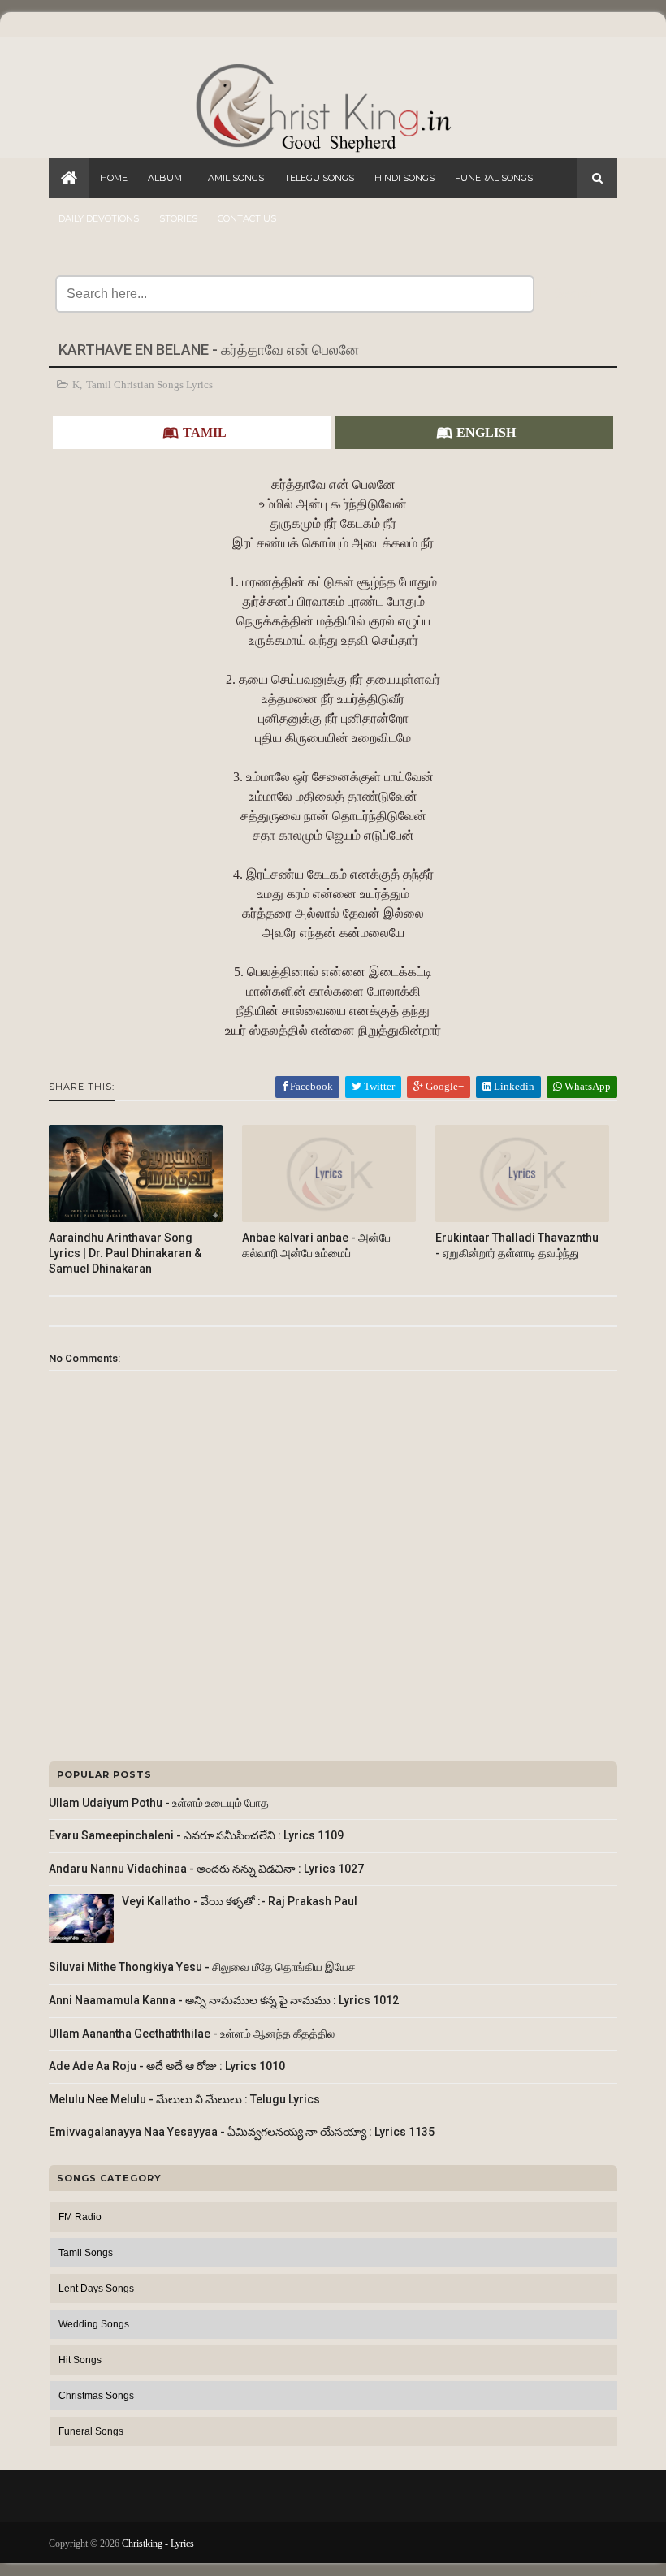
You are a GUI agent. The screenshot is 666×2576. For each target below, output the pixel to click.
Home (114, 178)
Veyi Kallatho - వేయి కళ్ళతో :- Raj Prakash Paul (240, 1901)
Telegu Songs (319, 178)
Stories (178, 218)
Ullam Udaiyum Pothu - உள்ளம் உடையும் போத (159, 1803)
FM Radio (80, 2217)
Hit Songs (80, 2360)
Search (576, 294)
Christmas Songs (96, 2396)
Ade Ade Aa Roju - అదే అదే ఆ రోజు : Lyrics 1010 (167, 2066)
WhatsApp (586, 1086)
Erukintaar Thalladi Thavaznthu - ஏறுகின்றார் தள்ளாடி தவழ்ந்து (517, 1245)
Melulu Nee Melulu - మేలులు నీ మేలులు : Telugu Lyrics (184, 2099)
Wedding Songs (94, 2324)
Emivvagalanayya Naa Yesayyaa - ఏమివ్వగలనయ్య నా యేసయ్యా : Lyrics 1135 (242, 2132)
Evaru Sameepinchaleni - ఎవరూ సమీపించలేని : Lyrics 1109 (196, 1835)
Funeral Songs (494, 178)
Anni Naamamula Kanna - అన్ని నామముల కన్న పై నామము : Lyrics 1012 (224, 2000)
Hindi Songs (404, 178)
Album (165, 178)
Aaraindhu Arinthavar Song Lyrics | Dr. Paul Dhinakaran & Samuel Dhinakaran (125, 1253)
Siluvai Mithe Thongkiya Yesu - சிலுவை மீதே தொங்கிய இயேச (202, 1967)
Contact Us (247, 218)
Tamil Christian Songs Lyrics (149, 385)
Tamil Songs (233, 178)
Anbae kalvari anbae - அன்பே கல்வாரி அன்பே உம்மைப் (316, 1245)
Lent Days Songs (96, 2289)
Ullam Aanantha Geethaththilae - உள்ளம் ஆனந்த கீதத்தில (192, 2034)
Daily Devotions (99, 218)
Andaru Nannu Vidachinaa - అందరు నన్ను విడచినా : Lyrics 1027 (206, 1869)
